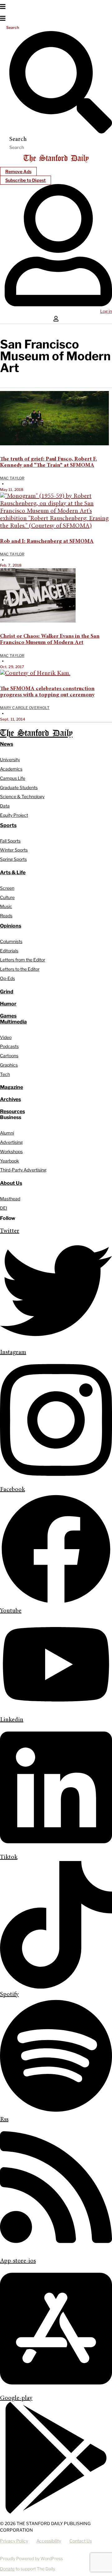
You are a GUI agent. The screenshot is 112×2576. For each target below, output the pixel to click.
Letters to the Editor (20, 969)
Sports (8, 825)
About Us (11, 1183)
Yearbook (9, 1161)
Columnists (11, 941)
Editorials (9, 951)
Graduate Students (19, 787)
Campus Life (13, 778)
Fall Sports (10, 841)
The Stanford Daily (36, 733)
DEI (4, 1208)
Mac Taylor (12, 478)
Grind (7, 992)
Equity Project (14, 815)
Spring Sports (13, 859)
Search (13, 27)
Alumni (7, 1133)
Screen (7, 888)
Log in (106, 311)
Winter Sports (14, 850)
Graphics (9, 1065)
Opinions (11, 926)
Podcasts (9, 1046)
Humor (8, 1004)
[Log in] (58, 305)
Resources (12, 1111)
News (7, 744)
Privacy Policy (14, 2541)
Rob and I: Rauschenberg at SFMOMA (47, 542)
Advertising (11, 1142)
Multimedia (13, 1022)
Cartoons (9, 1056)
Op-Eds (7, 978)
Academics (11, 769)
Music (6, 906)
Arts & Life (13, 872)
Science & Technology (22, 796)
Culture (7, 897)
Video (6, 1037)
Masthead (10, 1199)
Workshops (11, 1151)
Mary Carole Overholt (25, 708)
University (10, 760)
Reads (6, 916)
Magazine (12, 1087)
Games (8, 1016)
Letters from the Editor (23, 960)
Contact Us (81, 2541)
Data (5, 806)
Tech (5, 1074)
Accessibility (49, 2541)
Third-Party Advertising (23, 1170)
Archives (10, 1099)
